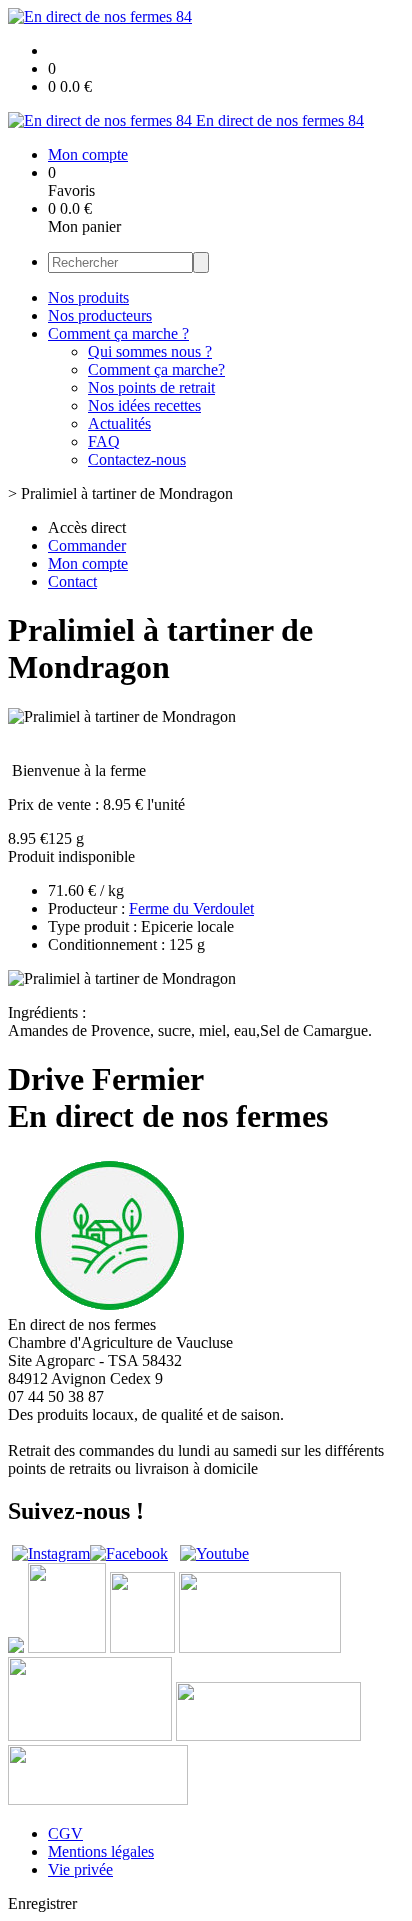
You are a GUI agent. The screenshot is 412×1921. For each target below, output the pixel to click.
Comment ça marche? (156, 369)
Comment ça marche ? (118, 333)
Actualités (119, 423)
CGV (65, 1833)
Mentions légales (101, 1851)
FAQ (104, 441)
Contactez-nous (137, 459)
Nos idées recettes (144, 405)
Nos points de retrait (151, 387)
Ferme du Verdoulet (191, 908)
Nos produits (88, 297)
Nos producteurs (100, 315)
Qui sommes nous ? (150, 351)
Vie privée (80, 1869)
